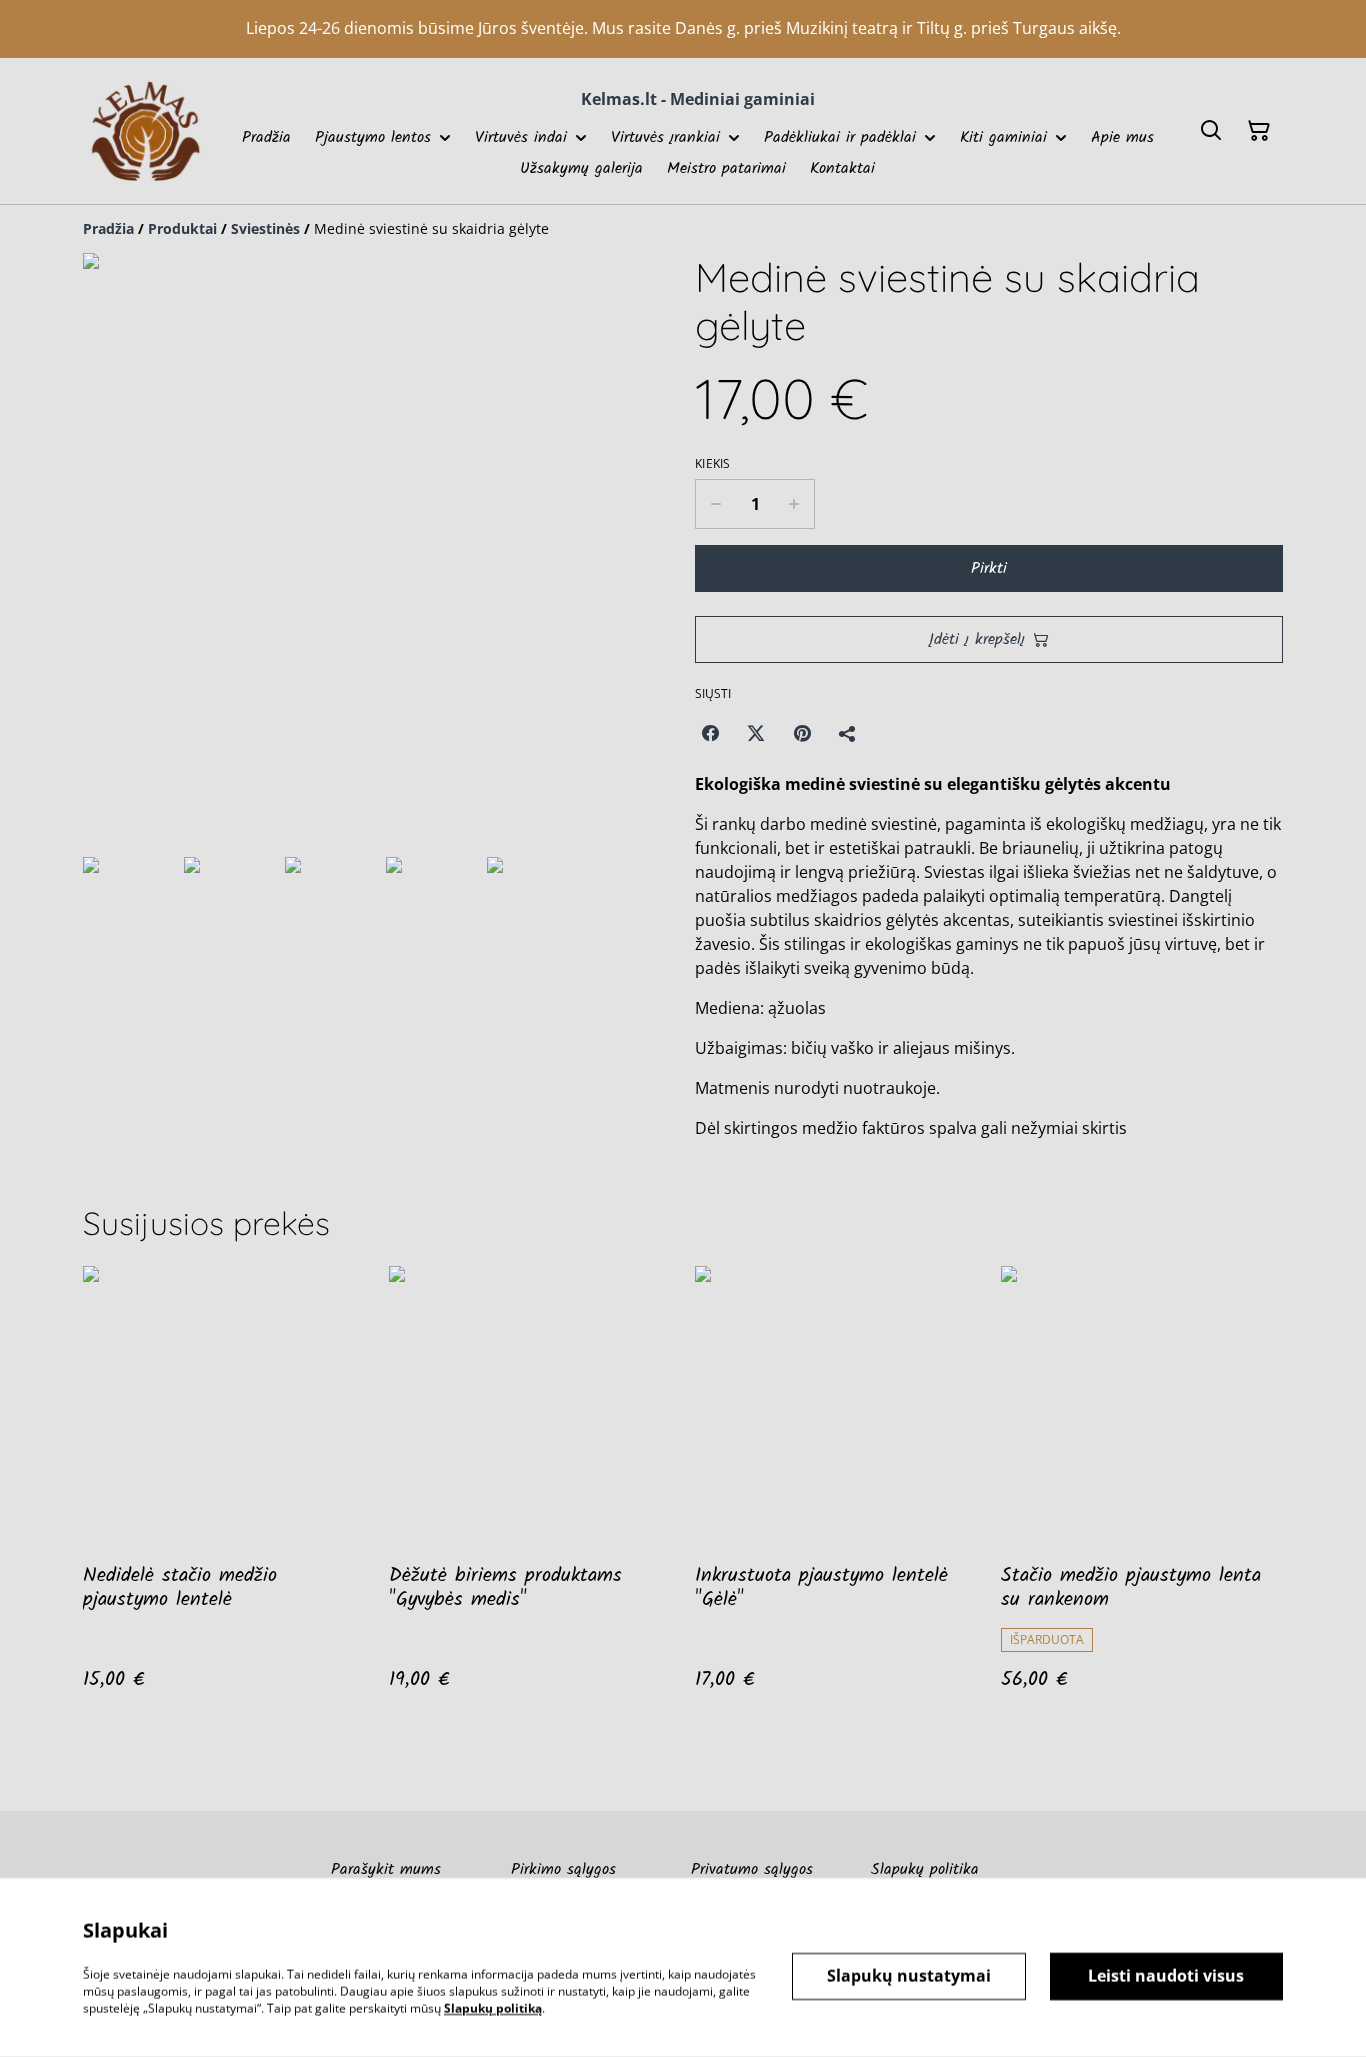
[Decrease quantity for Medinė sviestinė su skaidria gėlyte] (715, 504)
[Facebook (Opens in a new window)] (710, 733)
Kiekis (713, 464)
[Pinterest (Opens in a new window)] (802, 733)
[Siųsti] (848, 733)
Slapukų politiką (493, 2007)
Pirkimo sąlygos (563, 1869)
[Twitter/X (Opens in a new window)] (756, 733)
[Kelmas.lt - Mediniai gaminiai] (145, 131)
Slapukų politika (925, 1869)
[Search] (1211, 131)
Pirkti (989, 568)
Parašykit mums (386, 1869)
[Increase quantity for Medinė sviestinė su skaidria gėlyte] (794, 504)
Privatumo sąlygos (752, 1869)
